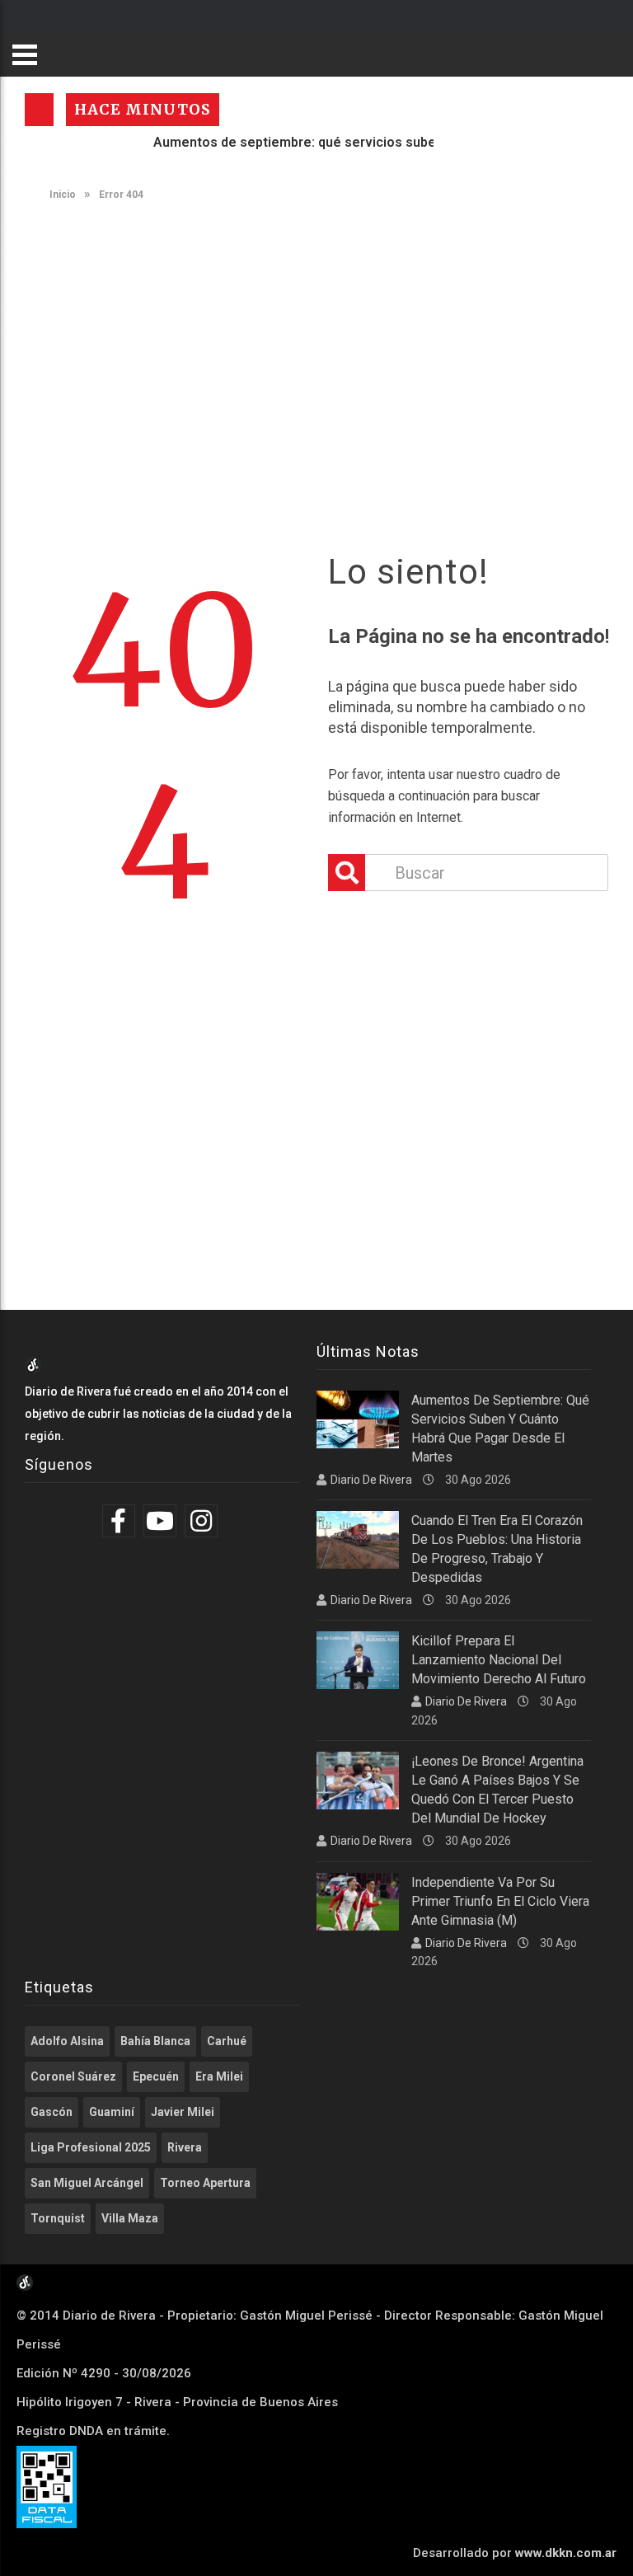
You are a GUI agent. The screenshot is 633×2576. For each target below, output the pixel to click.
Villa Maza (130, 2218)
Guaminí (112, 2112)
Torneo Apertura (205, 2183)
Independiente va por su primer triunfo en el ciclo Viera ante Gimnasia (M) (500, 1901)
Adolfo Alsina (67, 2041)
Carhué (227, 2041)
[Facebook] (121, 1521)
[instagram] (203, 1521)
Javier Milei (183, 2112)
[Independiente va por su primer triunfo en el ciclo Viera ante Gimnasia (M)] (358, 1902)
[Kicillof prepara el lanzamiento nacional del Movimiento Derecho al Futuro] (358, 1660)
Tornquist (58, 2218)
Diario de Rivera (371, 1480)
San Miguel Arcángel (87, 2183)
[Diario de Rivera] (33, 1369)
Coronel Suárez (73, 2076)
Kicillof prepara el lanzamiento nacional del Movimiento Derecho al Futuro (499, 1660)
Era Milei (219, 2076)
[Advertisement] (325, 340)
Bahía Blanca (155, 2041)
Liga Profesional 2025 (91, 2147)
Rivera (185, 2147)
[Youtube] (162, 1521)
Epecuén (156, 2076)
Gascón (52, 2112)
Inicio (61, 195)
